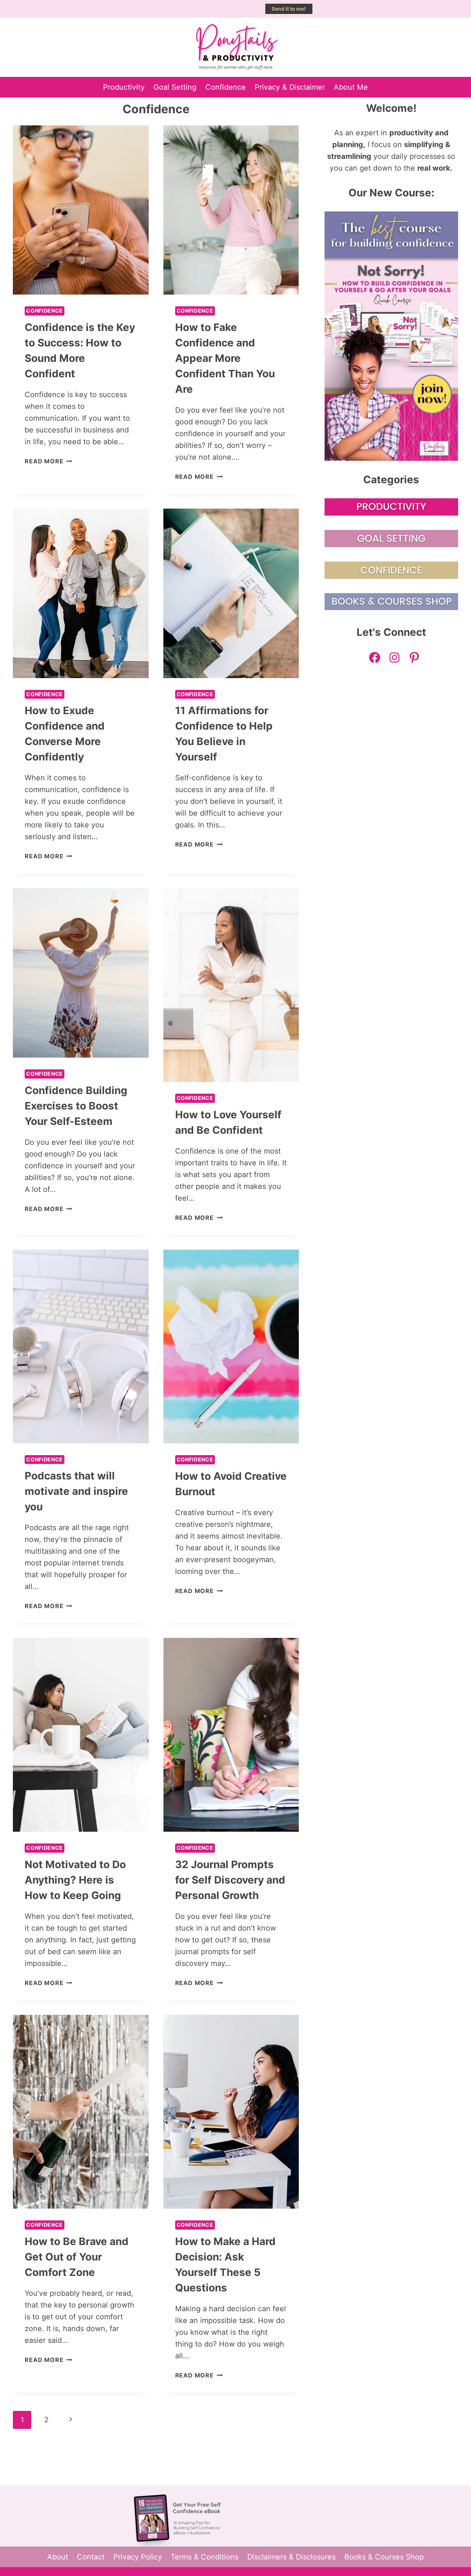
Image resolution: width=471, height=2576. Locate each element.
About (58, 2557)
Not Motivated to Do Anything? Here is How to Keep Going (75, 1880)
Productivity (124, 87)
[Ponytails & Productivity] (236, 47)
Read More (48, 461)
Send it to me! (289, 9)
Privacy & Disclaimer (290, 87)
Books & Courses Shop (384, 2557)
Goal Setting (175, 87)
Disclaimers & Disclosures (291, 2557)
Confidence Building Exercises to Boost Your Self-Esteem (76, 1106)
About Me (351, 87)
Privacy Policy (138, 2557)
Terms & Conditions (205, 2557)
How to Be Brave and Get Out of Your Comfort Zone (77, 2257)
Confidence (226, 87)
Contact (91, 2557)
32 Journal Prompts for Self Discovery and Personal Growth (230, 1880)
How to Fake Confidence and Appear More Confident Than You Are (225, 358)
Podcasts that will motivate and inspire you (76, 1491)
